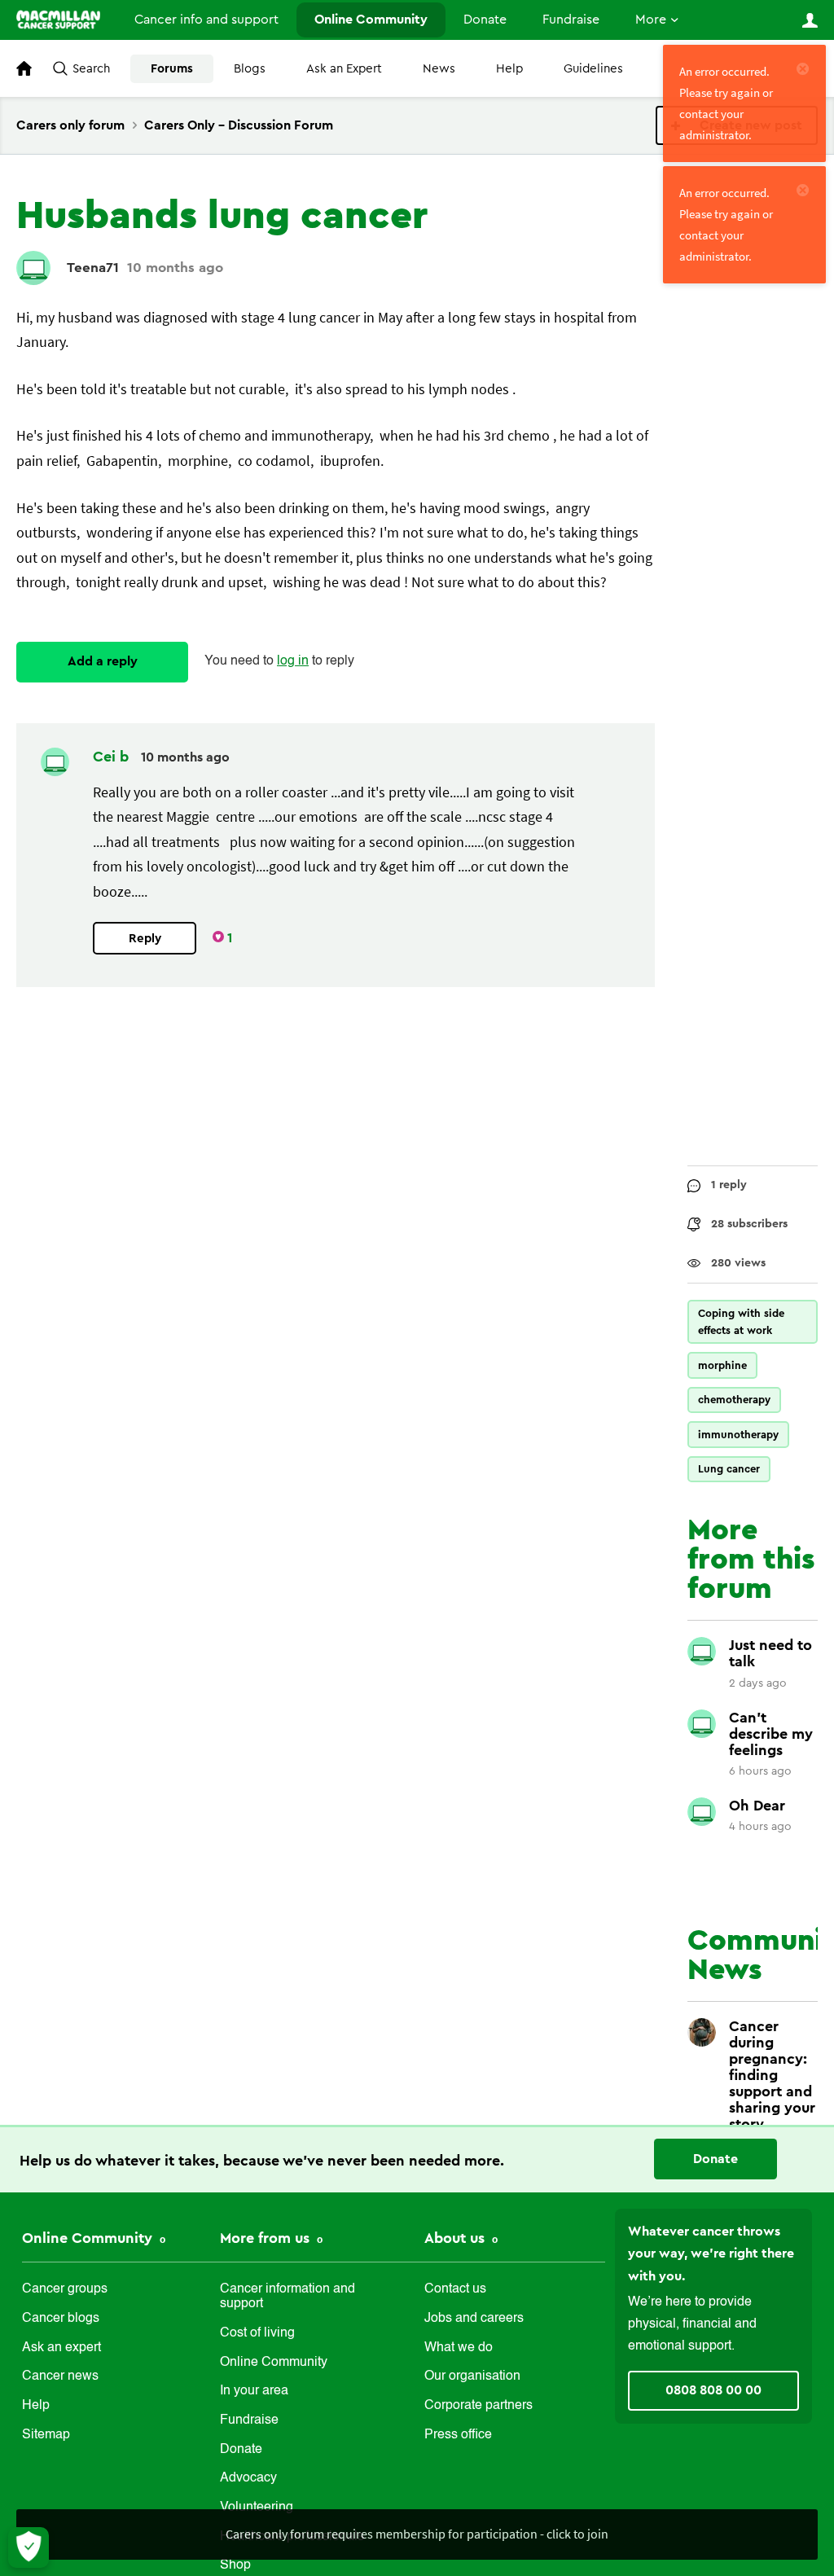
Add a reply (103, 661)
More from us (267, 2238)
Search (91, 69)
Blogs (250, 69)
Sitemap (46, 2435)
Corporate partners (478, 2406)
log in (293, 661)
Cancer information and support (288, 2297)
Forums (172, 69)
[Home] (58, 20)
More (651, 20)
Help (509, 69)
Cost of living (257, 2333)
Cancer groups (65, 2289)
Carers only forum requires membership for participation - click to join (417, 2534)
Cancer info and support (206, 20)
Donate (485, 20)
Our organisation (472, 2376)
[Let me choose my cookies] (29, 2547)
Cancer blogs (61, 2319)
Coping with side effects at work (741, 1322)
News (439, 69)
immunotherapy (738, 1435)
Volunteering (257, 2508)
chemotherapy (734, 1400)
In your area (254, 2391)
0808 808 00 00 (713, 2390)
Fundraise (571, 20)
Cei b (113, 757)
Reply (145, 939)
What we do (459, 2348)
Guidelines (593, 69)
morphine (722, 1365)
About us (457, 2238)
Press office (458, 2435)
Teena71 (93, 268)
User (810, 20)
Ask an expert (61, 2348)
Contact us (455, 2289)
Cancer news (60, 2376)
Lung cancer (729, 1469)
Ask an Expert (344, 69)
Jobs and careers (474, 2319)
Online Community (371, 20)
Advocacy (248, 2478)
